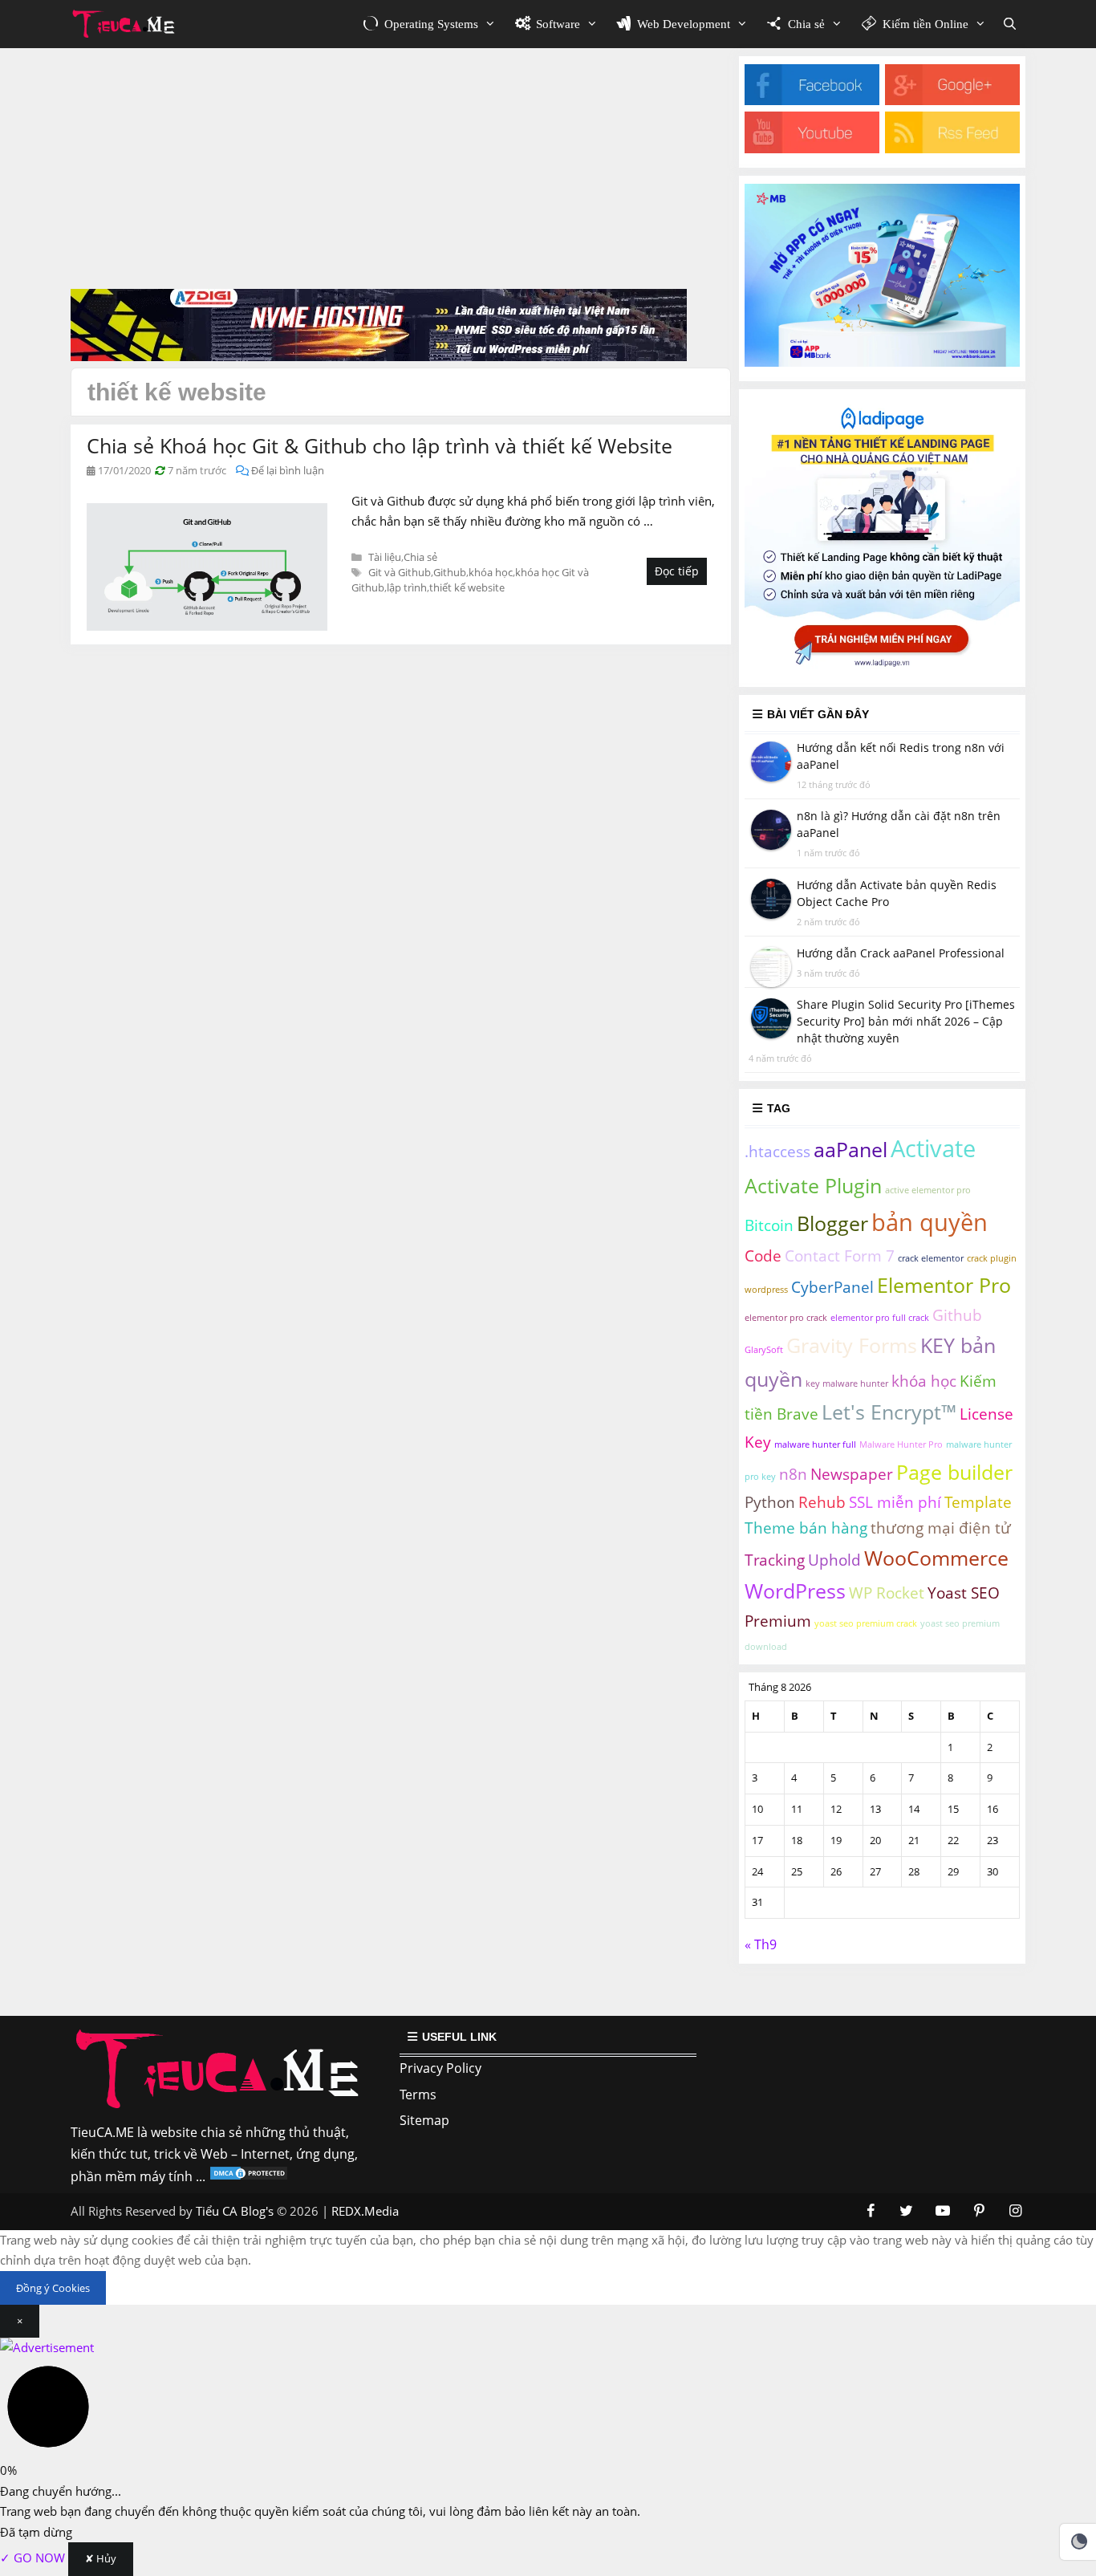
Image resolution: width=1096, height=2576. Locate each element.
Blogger (832, 1223)
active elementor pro (928, 1190)
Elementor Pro (944, 1285)
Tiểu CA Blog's (235, 2211)
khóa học (491, 572)
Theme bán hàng (806, 1528)
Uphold (834, 1560)
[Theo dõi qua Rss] (952, 148)
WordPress (795, 1591)
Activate (933, 1148)
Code (763, 1256)
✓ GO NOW (34, 2558)
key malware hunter (847, 1383)
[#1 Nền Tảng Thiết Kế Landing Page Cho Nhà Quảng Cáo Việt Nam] (882, 668)
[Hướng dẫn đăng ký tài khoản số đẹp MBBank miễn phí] (882, 362)
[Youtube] (812, 148)
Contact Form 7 (840, 1256)
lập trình (407, 587)
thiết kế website (467, 587)
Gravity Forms (852, 1345)
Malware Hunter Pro (901, 1444)
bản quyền (930, 1222)
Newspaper (852, 1474)
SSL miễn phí (895, 1502)
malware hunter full (815, 1444)
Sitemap (424, 2120)
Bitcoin (769, 1225)
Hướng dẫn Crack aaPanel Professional (901, 953)
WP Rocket (887, 1593)
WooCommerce (936, 1558)
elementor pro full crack (880, 1318)
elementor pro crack (786, 1318)
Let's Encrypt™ (889, 1412)
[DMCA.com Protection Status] (249, 2176)
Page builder (954, 1472)
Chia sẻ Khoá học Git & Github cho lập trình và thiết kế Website (380, 445)
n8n (793, 1474)
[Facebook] (812, 100)
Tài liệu (385, 557)
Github (450, 572)
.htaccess (777, 1152)
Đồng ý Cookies (53, 2288)
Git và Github (400, 572)
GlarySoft (764, 1350)
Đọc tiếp (677, 571)
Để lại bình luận (288, 470)
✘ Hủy (101, 2558)
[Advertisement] (401, 169)
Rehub (822, 1502)
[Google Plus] (952, 100)
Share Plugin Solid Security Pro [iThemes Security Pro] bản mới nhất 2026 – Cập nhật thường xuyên (906, 1021)
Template (978, 1502)
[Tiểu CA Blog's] (128, 24)
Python (770, 1502)
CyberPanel (832, 1287)
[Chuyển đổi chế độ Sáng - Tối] (1079, 2541)
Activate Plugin (813, 1186)
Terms (418, 2095)
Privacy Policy (440, 2068)
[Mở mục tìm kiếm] (1010, 24)
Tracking (775, 1560)
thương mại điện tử (941, 1528)
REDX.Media (365, 2211)
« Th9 (761, 1944)
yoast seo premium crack (866, 1623)
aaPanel (850, 1150)
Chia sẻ (420, 557)
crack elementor (931, 1258)
